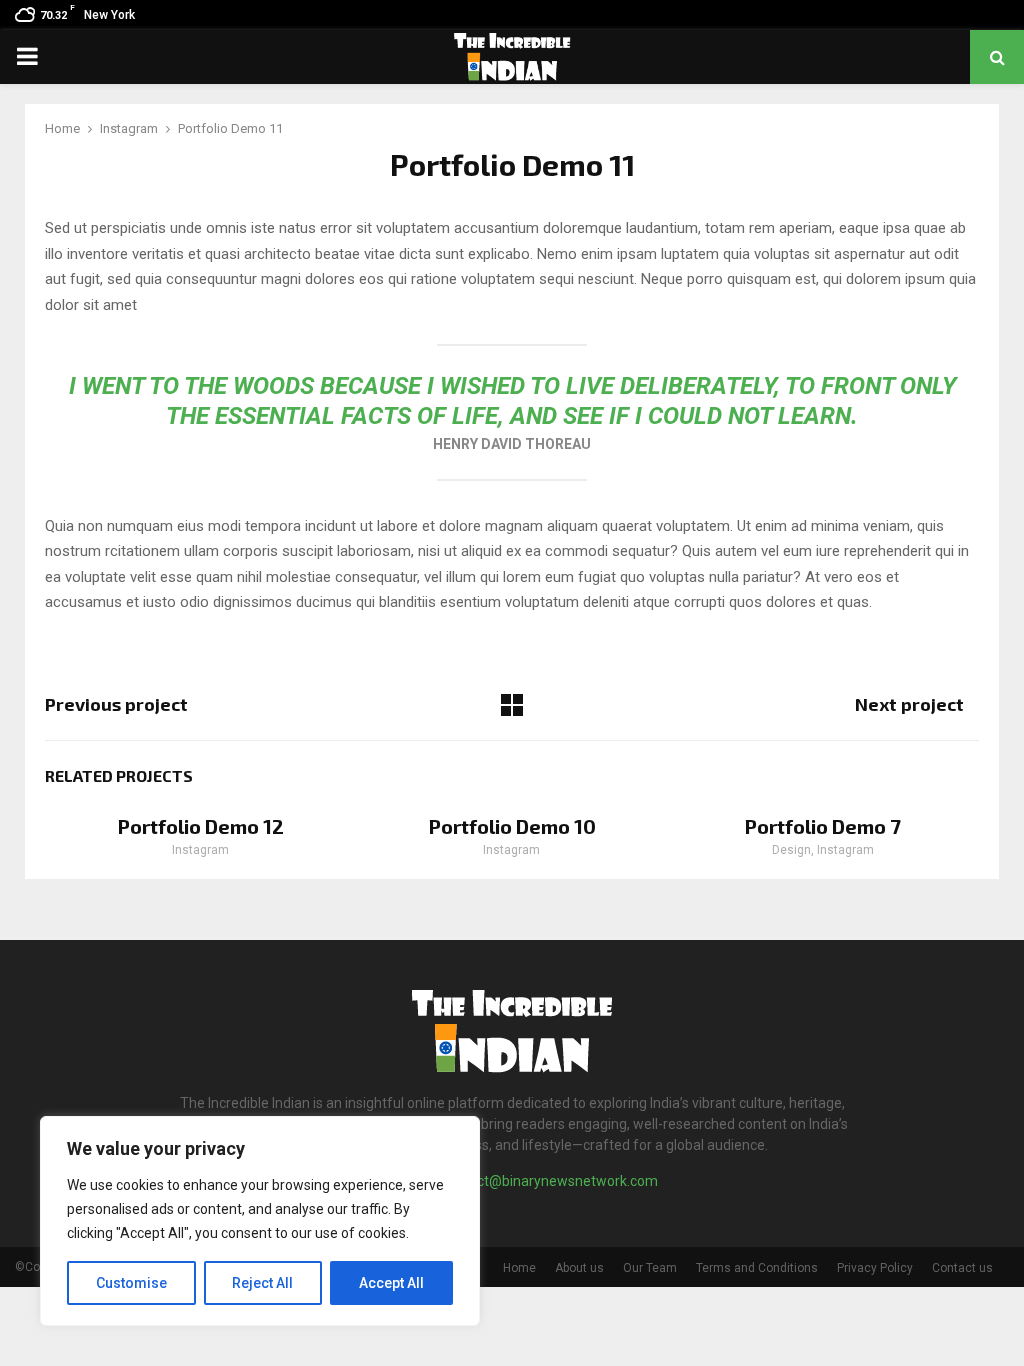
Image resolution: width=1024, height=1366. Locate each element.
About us (579, 1268)
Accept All (391, 1283)
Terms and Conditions (757, 1268)
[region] (260, 1221)
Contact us (962, 1268)
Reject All (262, 1283)
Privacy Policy (875, 1268)
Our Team (650, 1268)
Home (519, 1268)
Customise (131, 1283)
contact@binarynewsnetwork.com (549, 1181)
